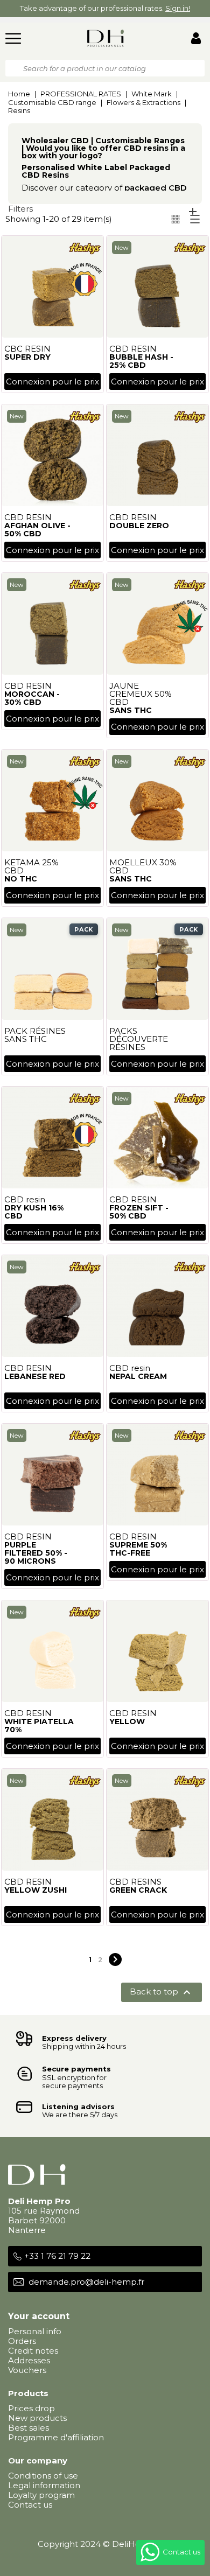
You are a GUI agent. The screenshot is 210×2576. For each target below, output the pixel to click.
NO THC (21, 879)
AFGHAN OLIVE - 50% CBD (37, 530)
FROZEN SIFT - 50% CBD (139, 1212)
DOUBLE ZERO (139, 526)
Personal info (35, 2331)
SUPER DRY (27, 357)
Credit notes (33, 2351)
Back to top (162, 1992)
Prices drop (31, 2408)
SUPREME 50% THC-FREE (138, 1549)
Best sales (29, 2428)
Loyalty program (41, 2495)
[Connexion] (196, 40)
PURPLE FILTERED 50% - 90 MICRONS (36, 1553)
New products (37, 2418)
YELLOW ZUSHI (36, 1890)
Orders (22, 2341)
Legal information (44, 2485)
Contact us (30, 2505)
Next (115, 1959)
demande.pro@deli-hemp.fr (86, 2282)
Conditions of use (43, 2476)
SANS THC (131, 710)
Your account (39, 2316)
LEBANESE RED (35, 1376)
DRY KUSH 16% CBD (34, 1212)
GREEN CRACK (138, 1890)
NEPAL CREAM (138, 1376)
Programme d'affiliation (56, 2437)
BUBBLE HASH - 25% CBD (141, 361)
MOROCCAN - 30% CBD (32, 698)
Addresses (29, 2360)
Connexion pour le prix (52, 381)
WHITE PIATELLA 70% (39, 1725)
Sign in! (178, 8)
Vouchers (27, 2370)
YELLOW (127, 1721)
